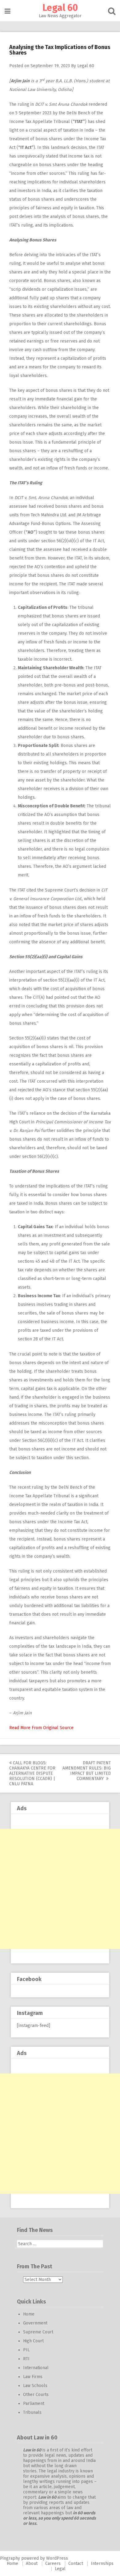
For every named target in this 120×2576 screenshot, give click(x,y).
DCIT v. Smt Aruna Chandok (61, 104)
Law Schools (35, 2386)
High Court (33, 2341)
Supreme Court (38, 2332)
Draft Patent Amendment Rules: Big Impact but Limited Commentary (87, 1771)
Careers (53, 2564)
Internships (102, 2564)
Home (29, 2314)
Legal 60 (60, 8)
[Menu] (8, 11)
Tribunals (32, 2412)
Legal (60, 2569)
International (36, 2368)
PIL (26, 2350)
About (32, 2564)
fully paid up (42, 298)
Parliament (34, 2404)
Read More (20, 1728)
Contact (76, 2564)
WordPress (57, 2558)
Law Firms (33, 2377)
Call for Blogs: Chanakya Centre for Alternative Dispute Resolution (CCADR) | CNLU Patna (32, 1773)
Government (35, 2323)
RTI (26, 2359)
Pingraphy (10, 2558)
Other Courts (36, 2395)
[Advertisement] (60, 1889)
